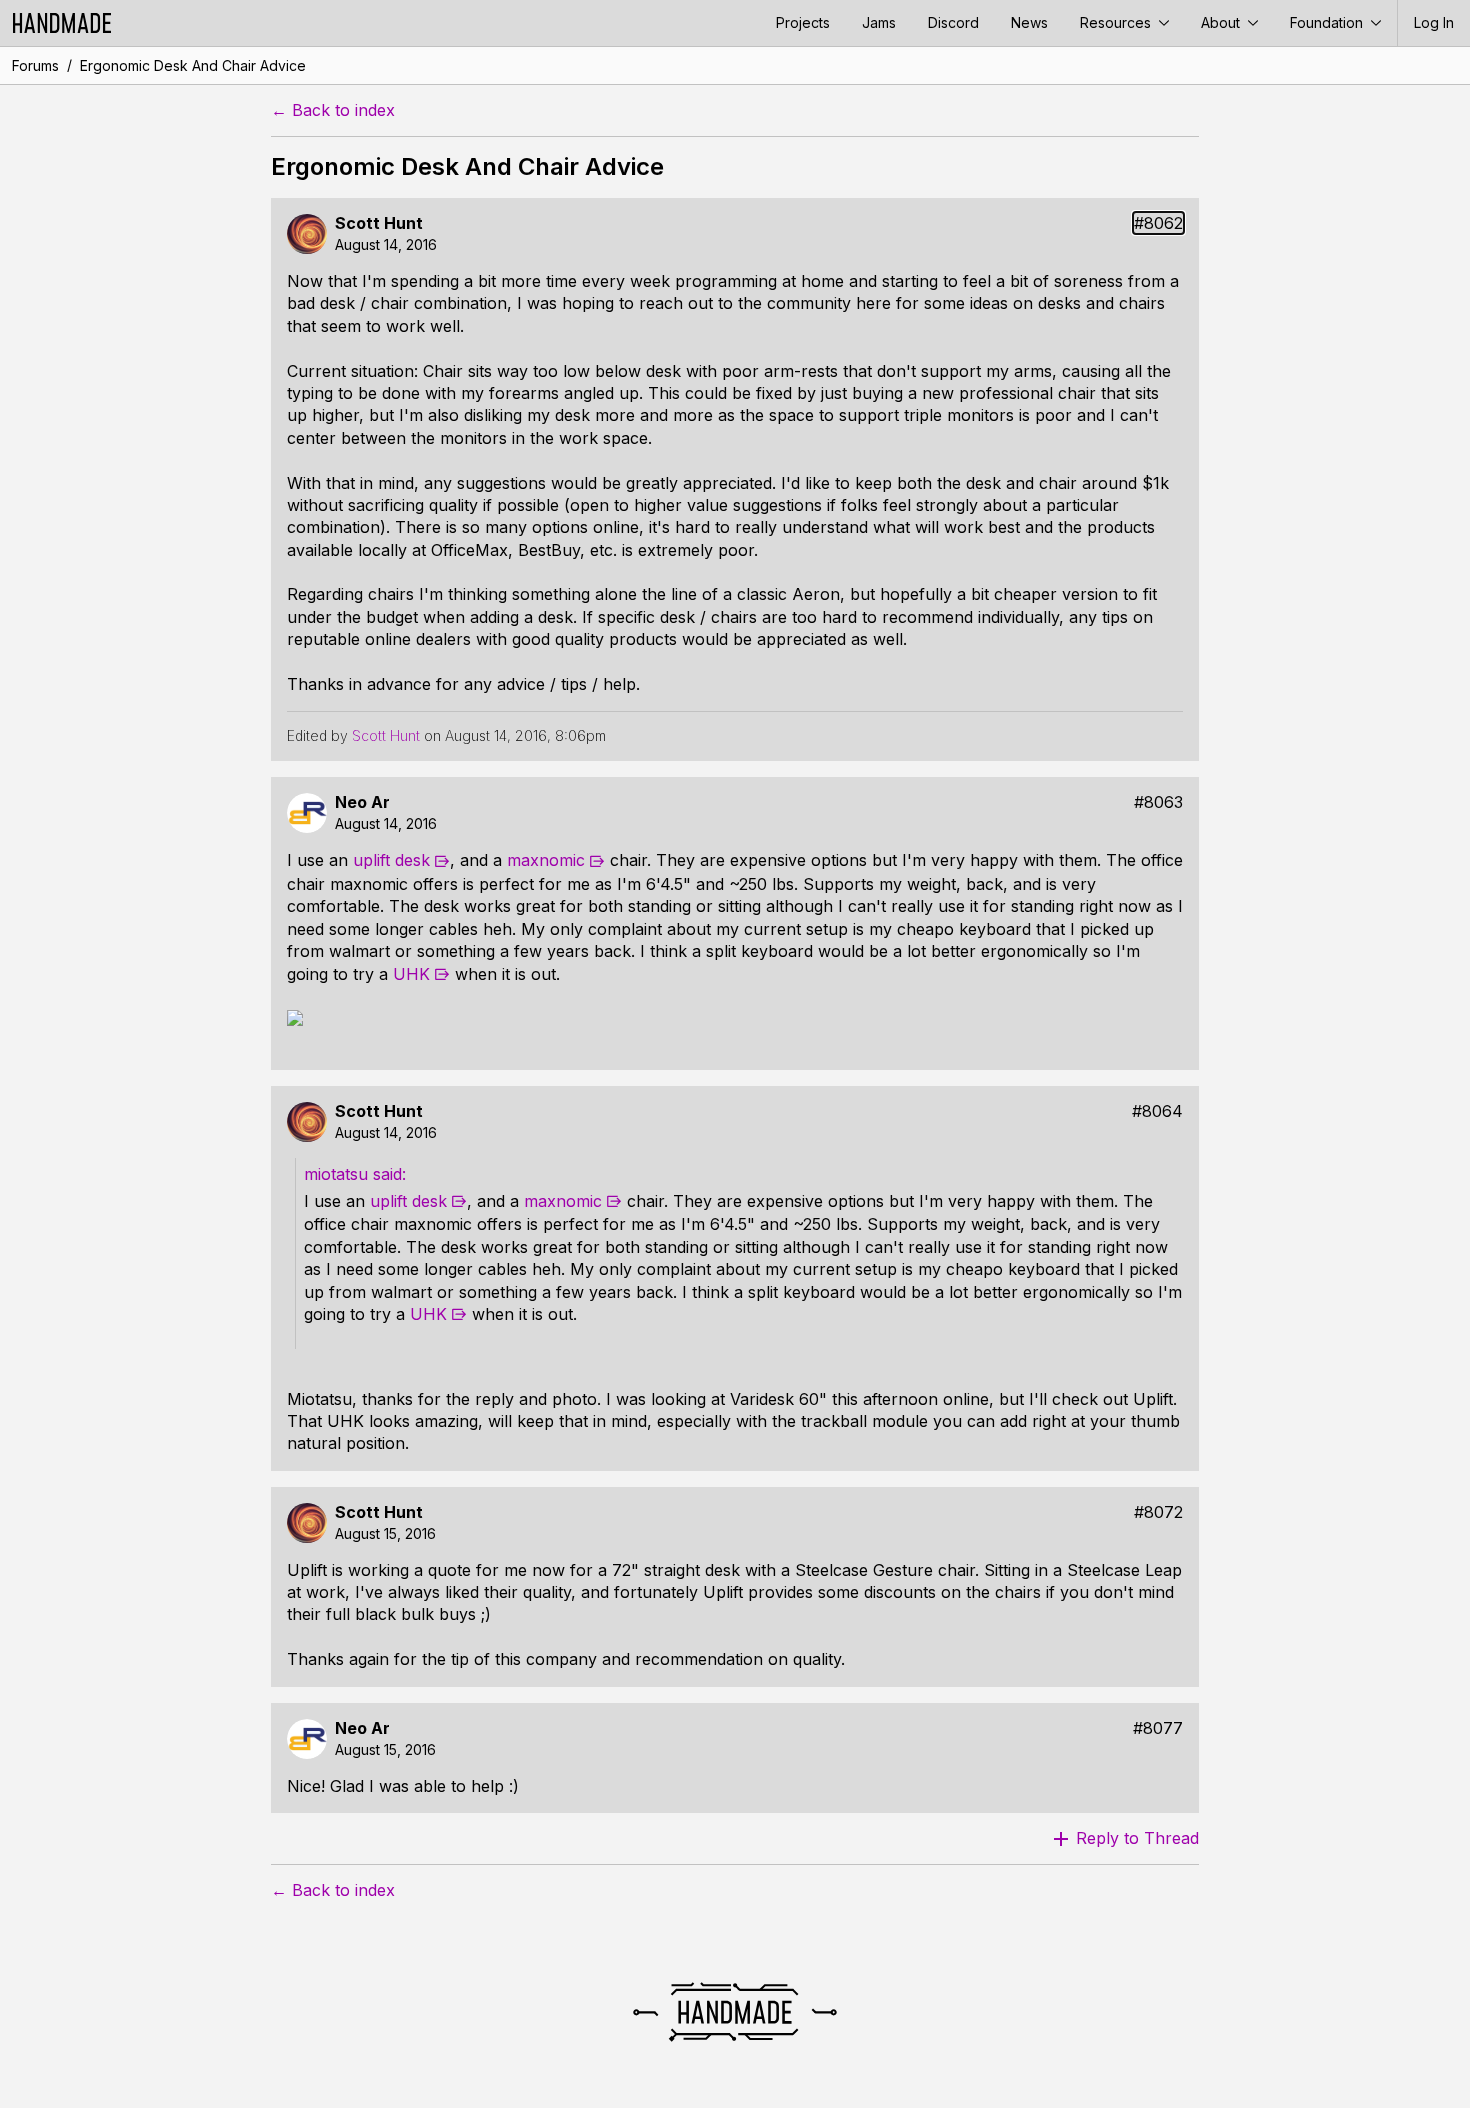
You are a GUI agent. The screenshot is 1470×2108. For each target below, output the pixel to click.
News (1029, 22)
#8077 (1158, 1728)
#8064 (1157, 1111)
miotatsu (338, 1174)
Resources (1117, 22)
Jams (879, 22)
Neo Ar (362, 802)
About (1222, 22)
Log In (1434, 22)
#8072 (1158, 1512)
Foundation (1328, 22)
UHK (411, 974)
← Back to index (333, 110)
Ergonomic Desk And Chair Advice (193, 65)
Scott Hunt (379, 223)
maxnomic (546, 860)
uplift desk (391, 860)
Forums (35, 65)
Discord (953, 22)
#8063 (1158, 802)
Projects (803, 22)
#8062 (1158, 223)
